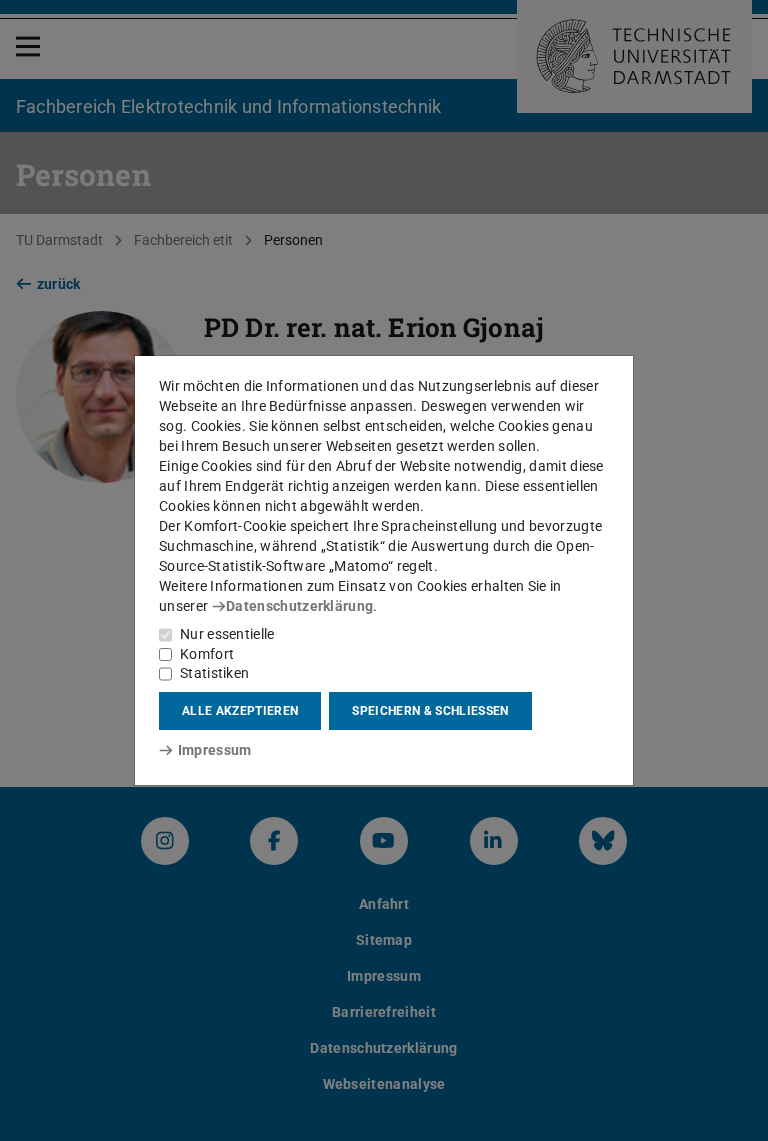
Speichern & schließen (430, 711)
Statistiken (214, 673)
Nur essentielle (227, 634)
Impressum (214, 750)
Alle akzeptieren (240, 711)
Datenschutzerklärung (299, 606)
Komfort (207, 654)
